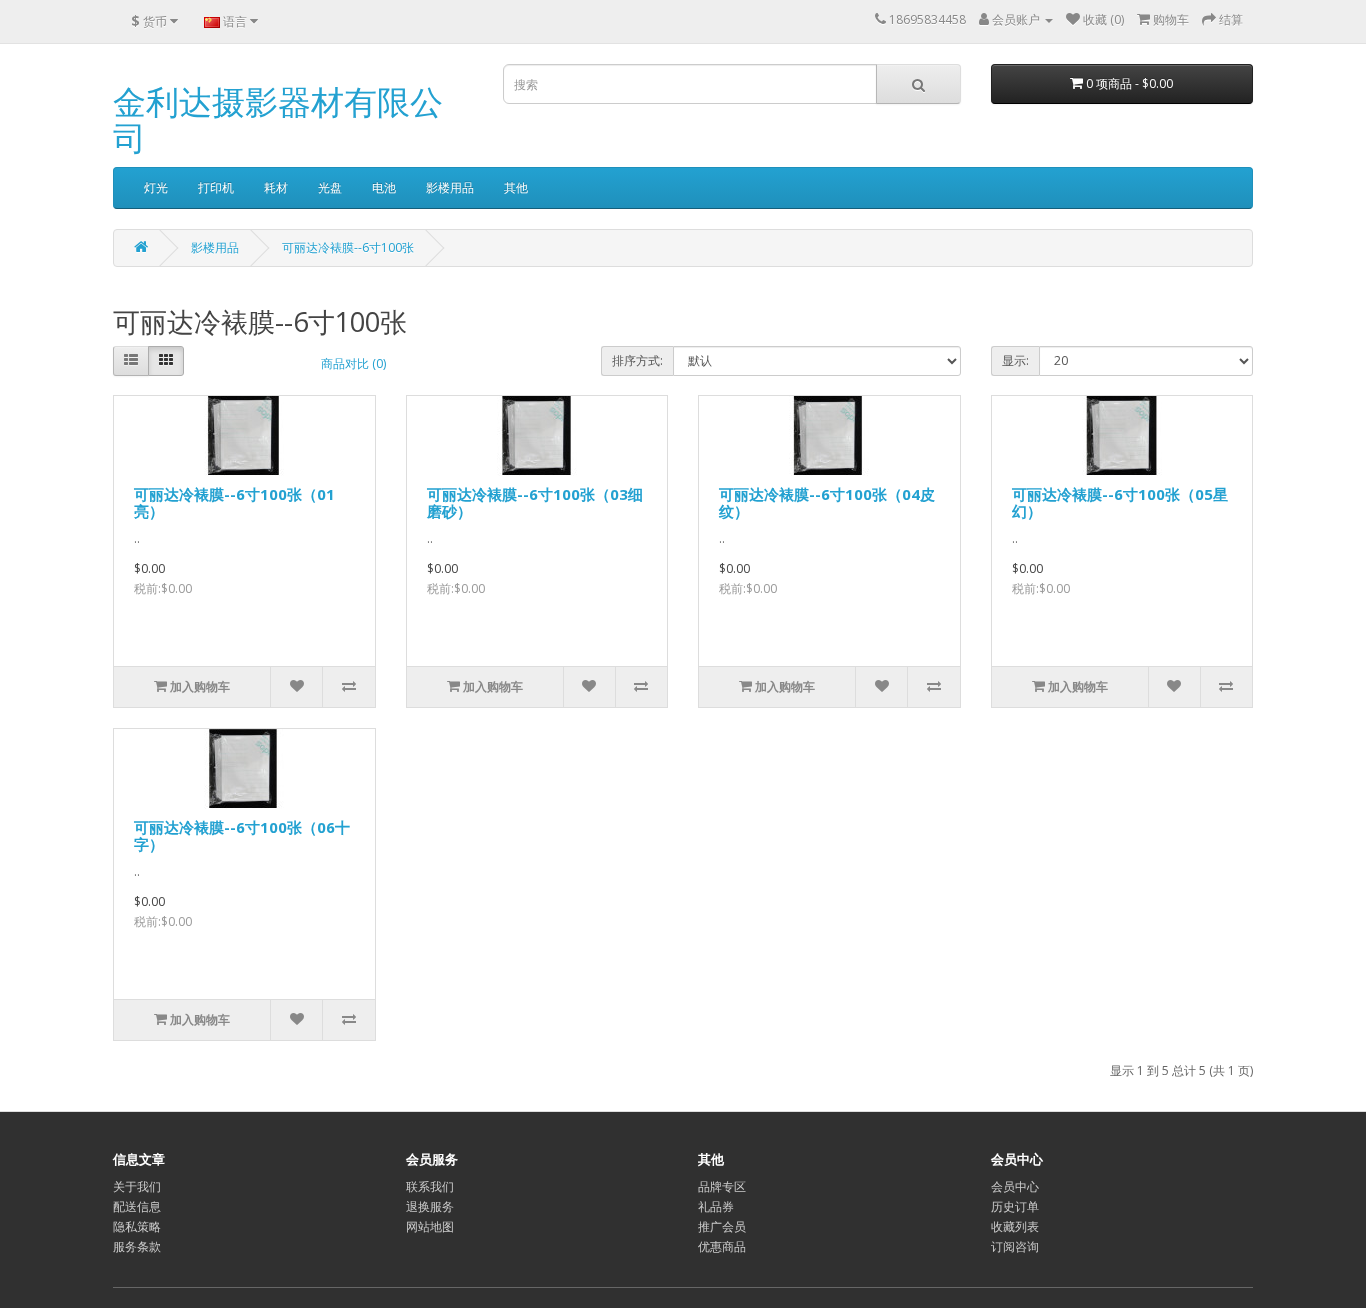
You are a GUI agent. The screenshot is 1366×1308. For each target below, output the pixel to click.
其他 (516, 187)
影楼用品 (450, 187)
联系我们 (430, 1186)
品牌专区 (722, 1186)
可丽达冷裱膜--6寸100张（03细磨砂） (535, 502)
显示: (1015, 360)
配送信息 (137, 1206)
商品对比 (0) (353, 363)
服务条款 (137, 1246)
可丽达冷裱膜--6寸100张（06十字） (242, 835)
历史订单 (1015, 1206)
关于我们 (137, 1186)
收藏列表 (1015, 1226)
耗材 (276, 187)
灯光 (156, 187)
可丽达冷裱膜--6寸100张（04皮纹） (827, 502)
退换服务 (430, 1206)
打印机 (216, 187)
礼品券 (716, 1206)
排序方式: (637, 360)
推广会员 (722, 1226)
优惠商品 (722, 1246)
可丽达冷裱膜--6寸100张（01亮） (234, 502)
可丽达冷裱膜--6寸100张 (348, 247)
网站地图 (430, 1226)
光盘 (330, 187)
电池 (384, 187)
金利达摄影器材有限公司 (278, 119)
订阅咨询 (1015, 1246)
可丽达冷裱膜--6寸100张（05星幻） (1120, 502)
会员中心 (1015, 1186)
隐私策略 (137, 1226)
